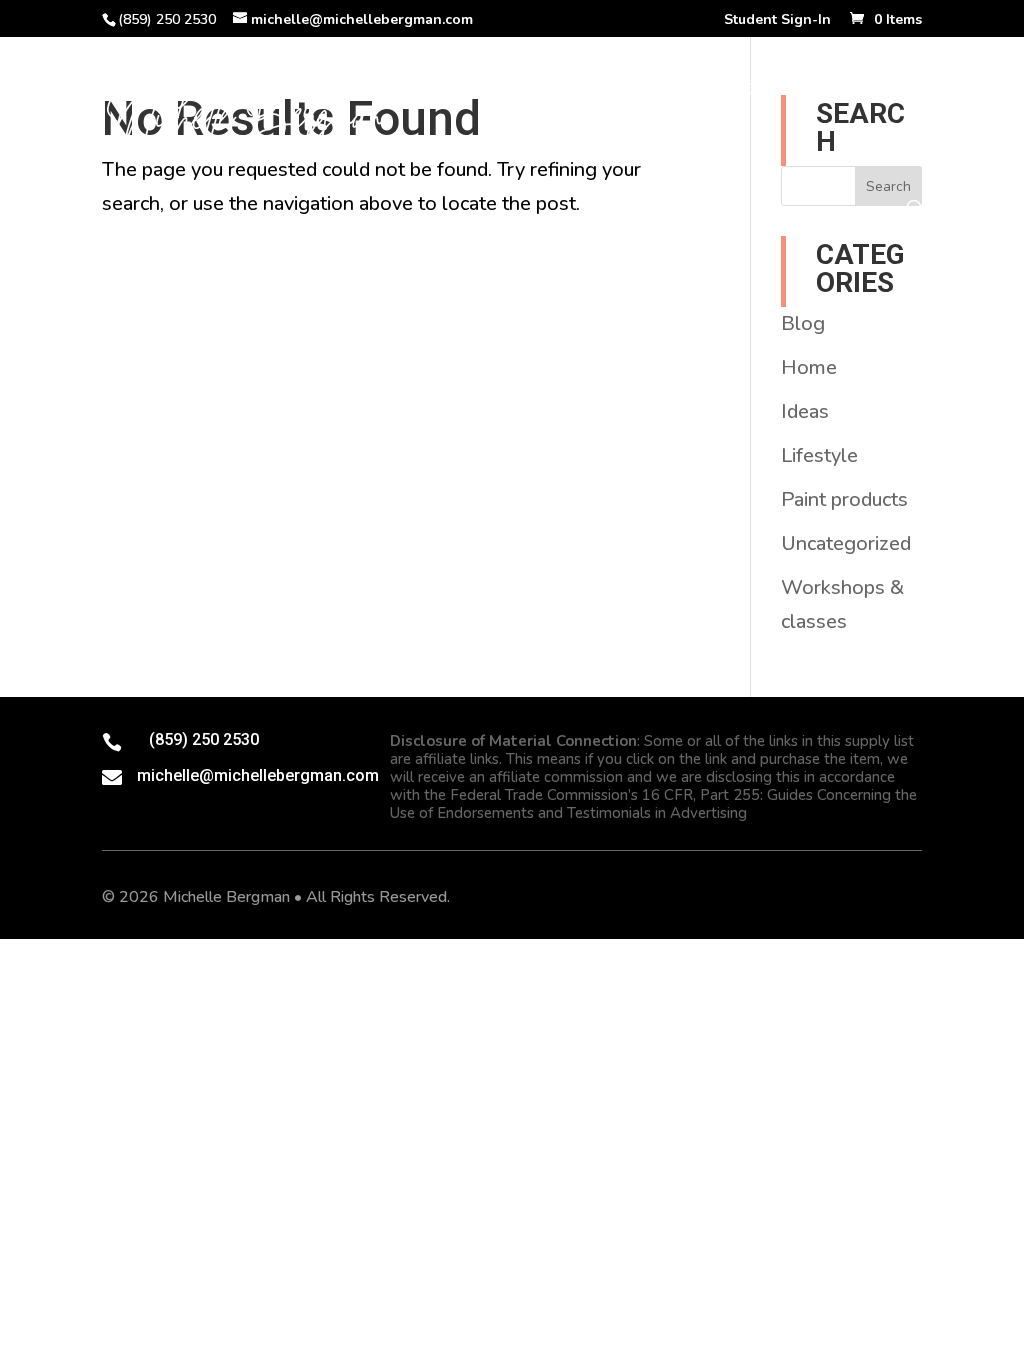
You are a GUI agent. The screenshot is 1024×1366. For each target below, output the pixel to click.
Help (503, 150)
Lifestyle (819, 455)
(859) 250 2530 (204, 739)
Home (435, 91)
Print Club (607, 91)
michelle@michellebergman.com (258, 775)
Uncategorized (846, 543)
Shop (509, 91)
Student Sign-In (777, 21)
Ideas (805, 411)
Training (719, 91)
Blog (434, 150)
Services (843, 91)
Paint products (844, 499)
